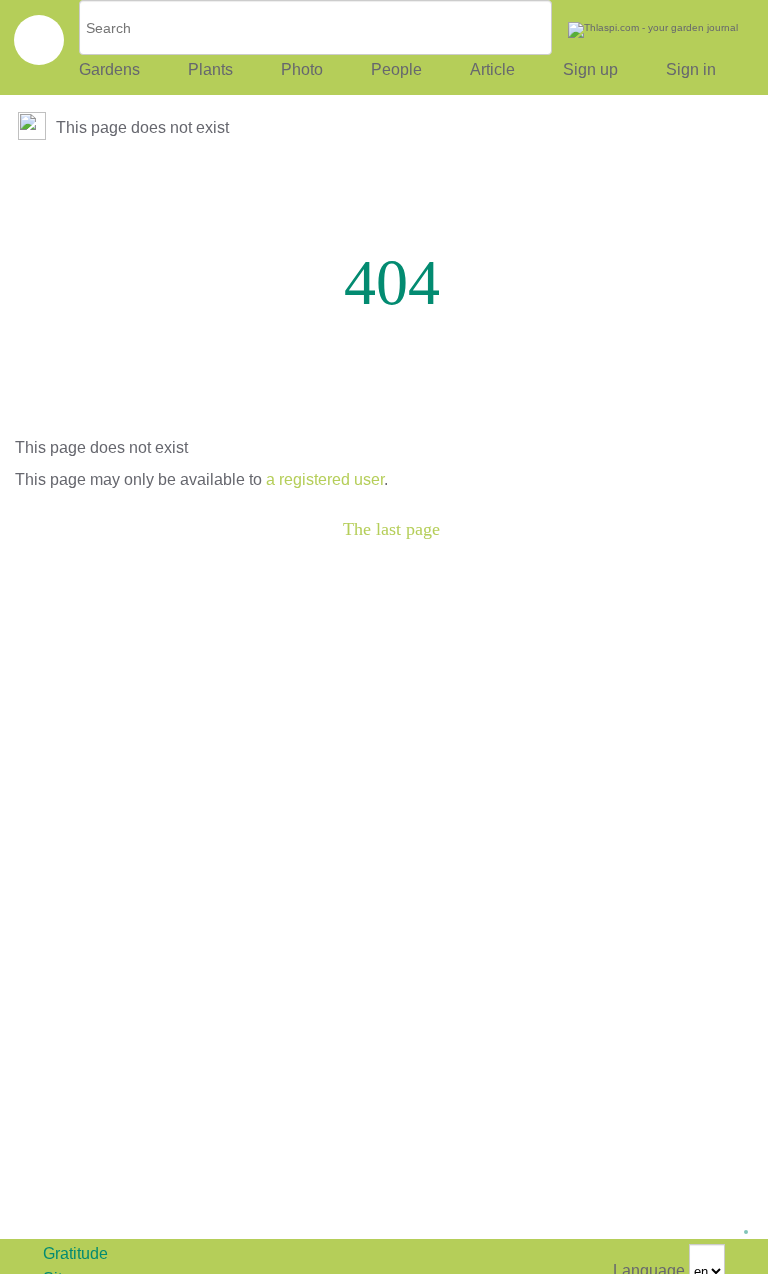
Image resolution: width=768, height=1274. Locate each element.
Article (492, 69)
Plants (210, 69)
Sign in (691, 69)
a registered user (325, 479)
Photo (302, 69)
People (396, 69)
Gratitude (75, 1253)
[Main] (34, 127)
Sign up (590, 69)
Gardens (109, 69)
